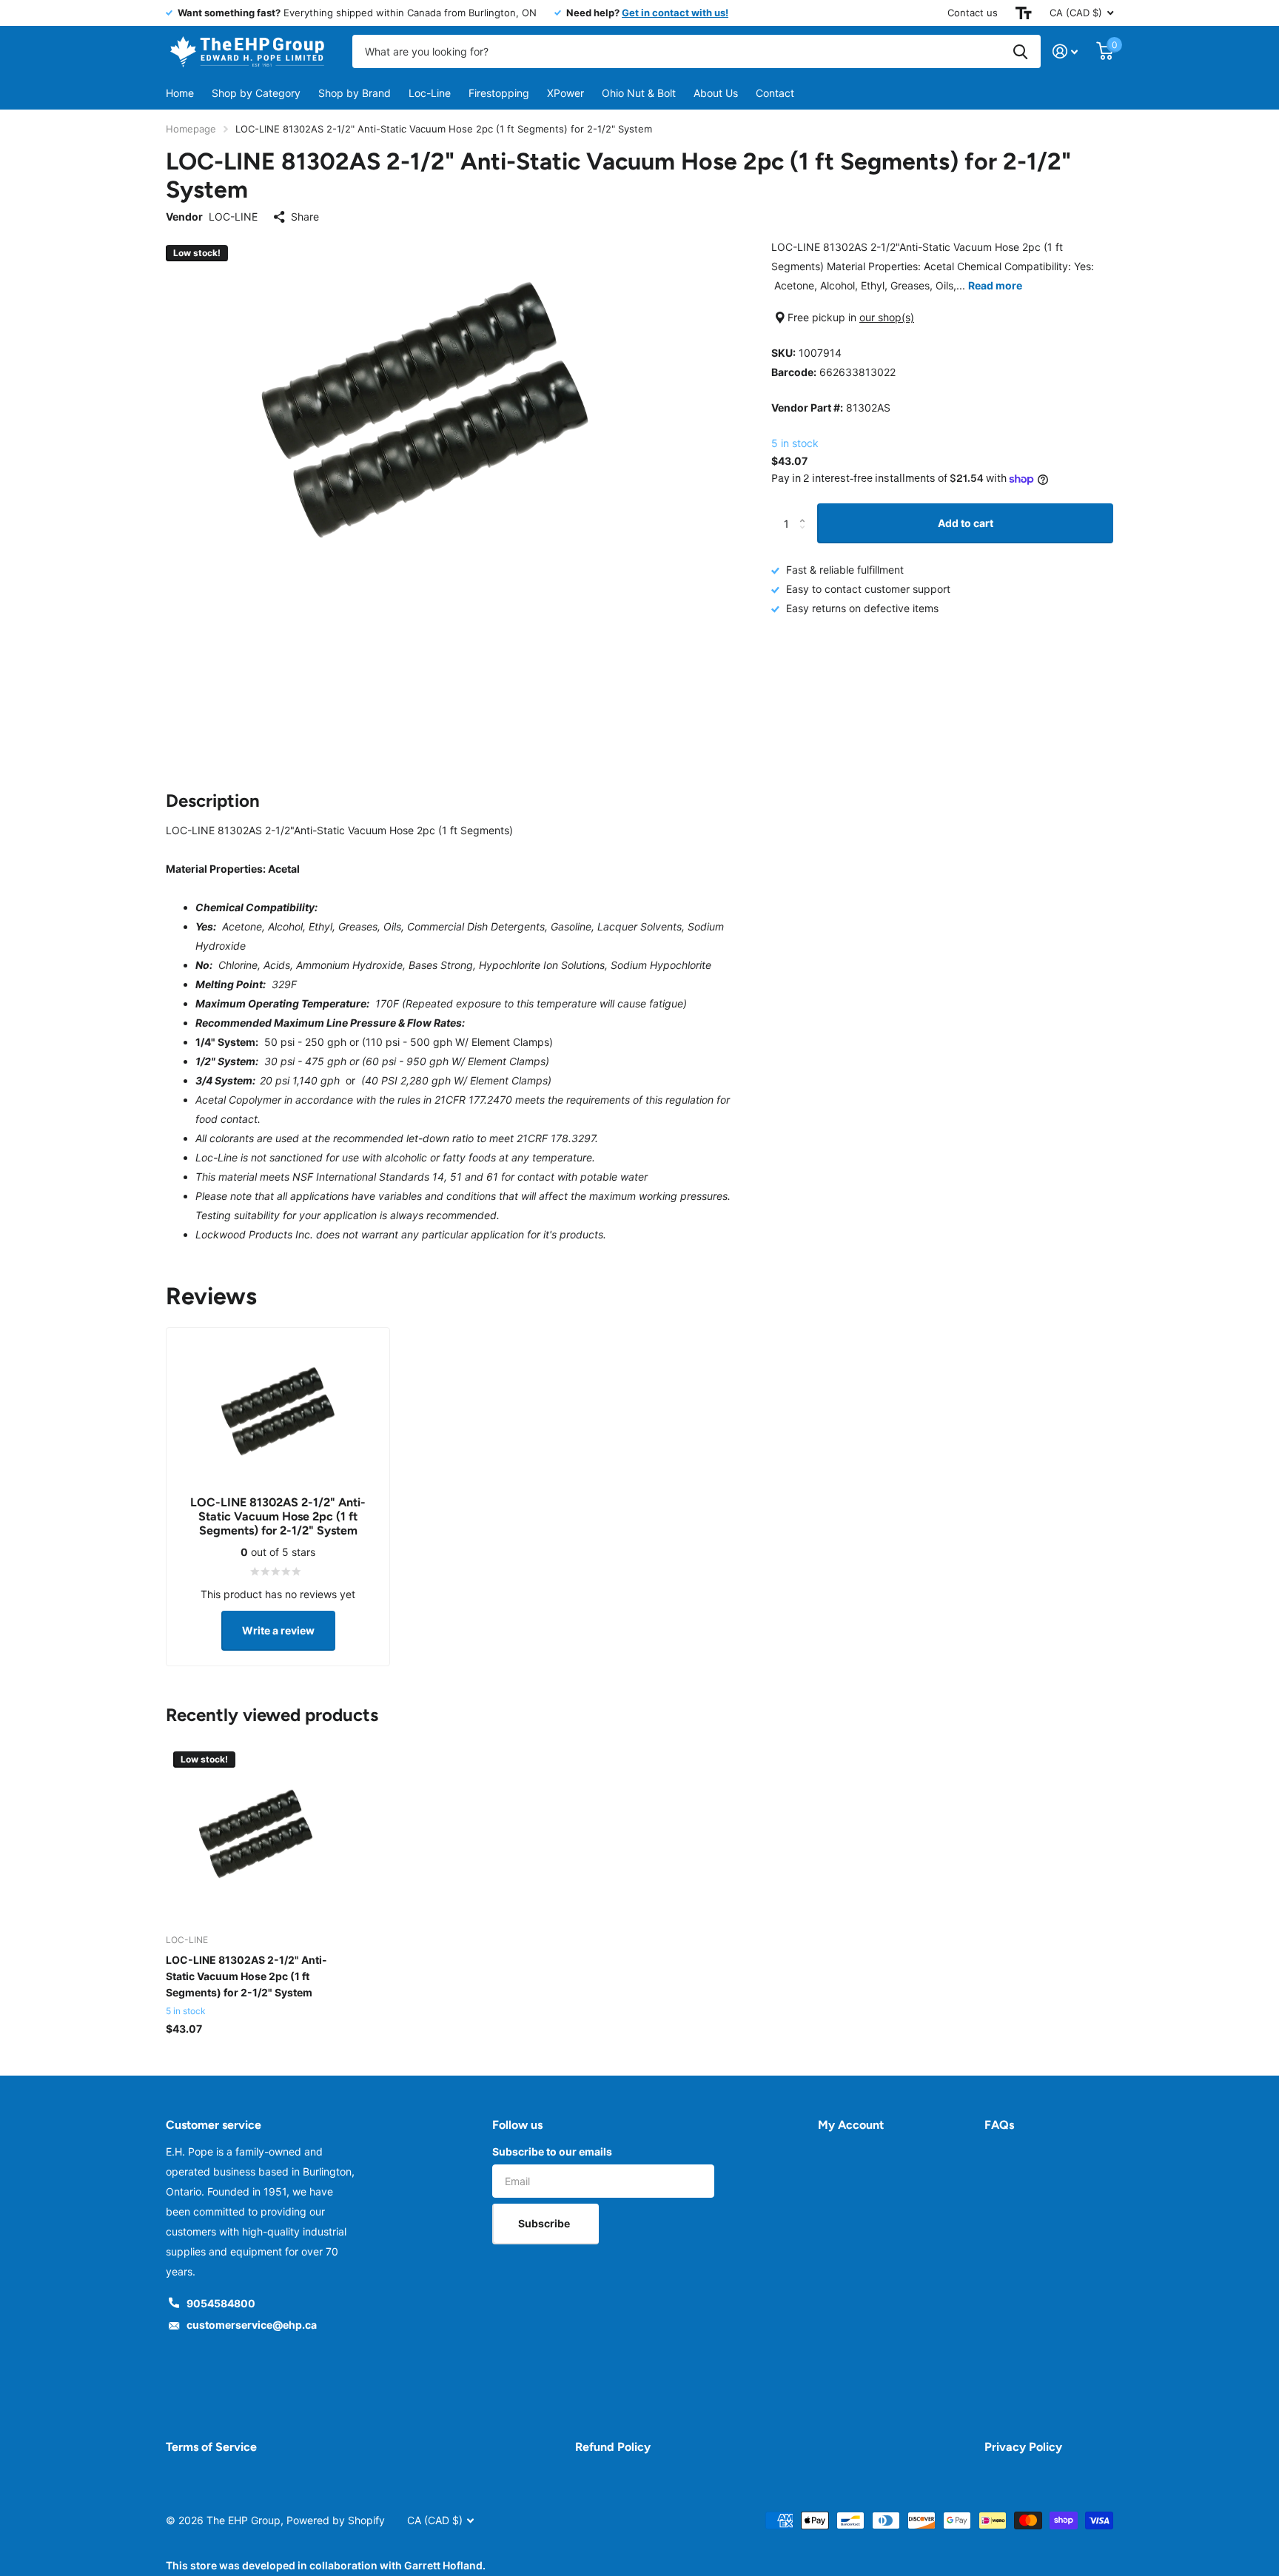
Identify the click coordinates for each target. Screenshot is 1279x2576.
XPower (565, 93)
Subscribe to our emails (552, 2151)
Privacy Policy (1023, 2447)
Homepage (191, 129)
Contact (775, 93)
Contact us (973, 13)
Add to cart (966, 523)
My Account (851, 2125)
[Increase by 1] (806, 510)
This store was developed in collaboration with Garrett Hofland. (326, 2565)
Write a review (278, 1630)
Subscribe (545, 2223)
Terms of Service (211, 2447)
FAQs (999, 2125)
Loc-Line (430, 93)
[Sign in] (1065, 51)
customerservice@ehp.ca (252, 2325)
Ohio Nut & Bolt (639, 93)
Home (180, 93)
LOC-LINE (233, 217)
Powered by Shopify (336, 2520)
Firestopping (499, 93)
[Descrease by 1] (806, 537)
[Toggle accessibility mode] (1024, 13)
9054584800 (221, 2303)
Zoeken (1020, 51)
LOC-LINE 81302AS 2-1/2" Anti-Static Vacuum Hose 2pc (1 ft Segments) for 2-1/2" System (246, 1976)
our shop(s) (887, 317)
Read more (995, 285)
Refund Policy (613, 2447)
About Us (716, 93)
